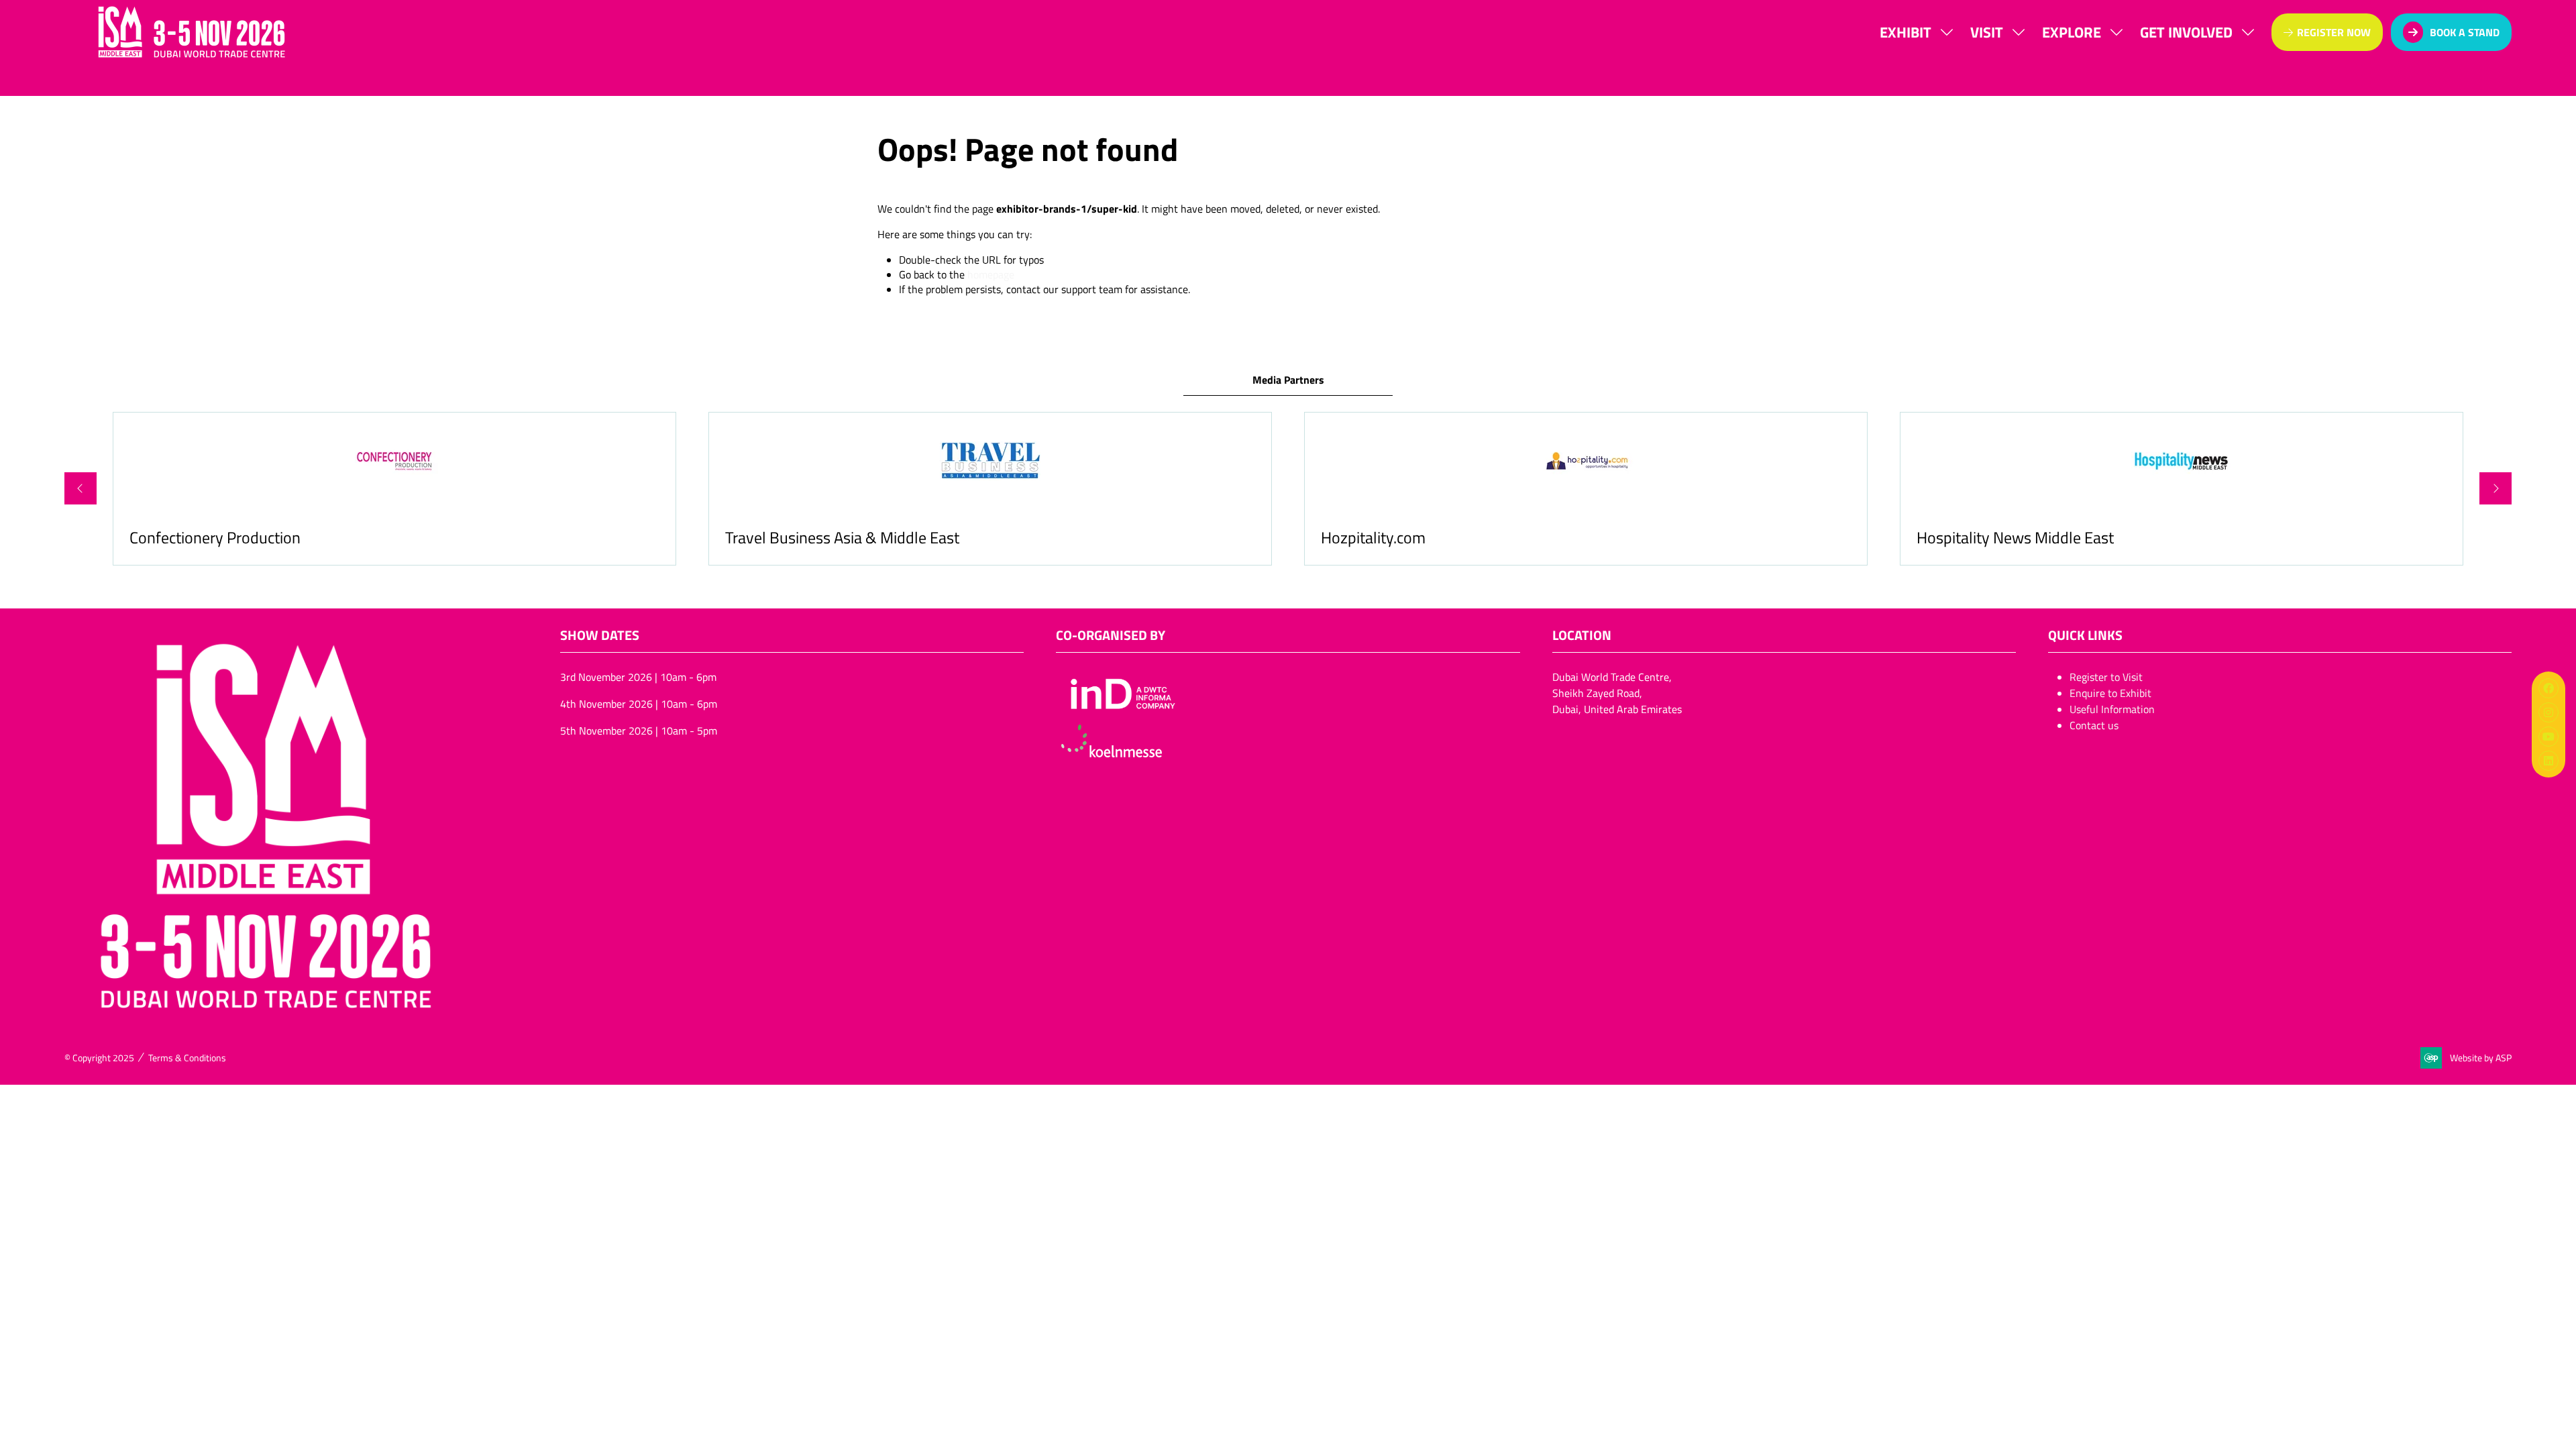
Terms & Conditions (187, 1058)
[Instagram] (2548, 712)
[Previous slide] (80, 488)
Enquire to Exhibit (2110, 693)
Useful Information (2112, 709)
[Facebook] (2548, 688)
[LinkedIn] (2548, 761)
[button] (2327, 32)
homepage (991, 274)
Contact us (2094, 725)
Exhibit (1906, 32)
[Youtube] (2548, 737)
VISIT (1987, 32)
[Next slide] (2495, 488)
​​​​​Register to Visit (2106, 677)
